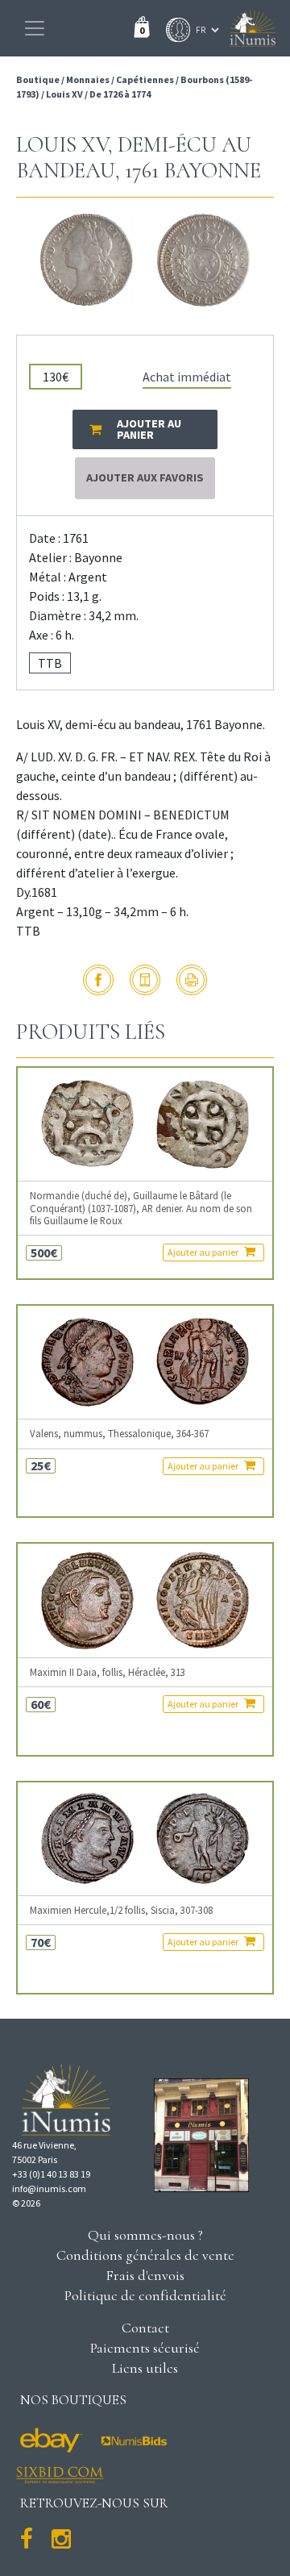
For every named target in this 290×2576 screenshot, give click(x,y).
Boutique (39, 79)
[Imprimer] (192, 980)
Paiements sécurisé (145, 2348)
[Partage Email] (145, 980)
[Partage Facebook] (98, 980)
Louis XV (64, 94)
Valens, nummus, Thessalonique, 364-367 (119, 1434)
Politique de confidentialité (145, 2295)
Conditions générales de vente (145, 2255)
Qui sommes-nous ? (145, 2235)
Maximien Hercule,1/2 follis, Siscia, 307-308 (121, 1910)
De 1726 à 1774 (120, 94)
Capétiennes (145, 79)
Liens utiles (145, 2368)
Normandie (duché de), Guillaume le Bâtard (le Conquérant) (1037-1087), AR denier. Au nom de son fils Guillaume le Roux (141, 1208)
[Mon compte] (174, 30)
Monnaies (88, 79)
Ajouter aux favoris (145, 477)
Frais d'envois (145, 2275)
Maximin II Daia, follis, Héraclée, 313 (108, 1672)
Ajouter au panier (204, 1252)
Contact (145, 2328)
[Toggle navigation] (35, 28)
